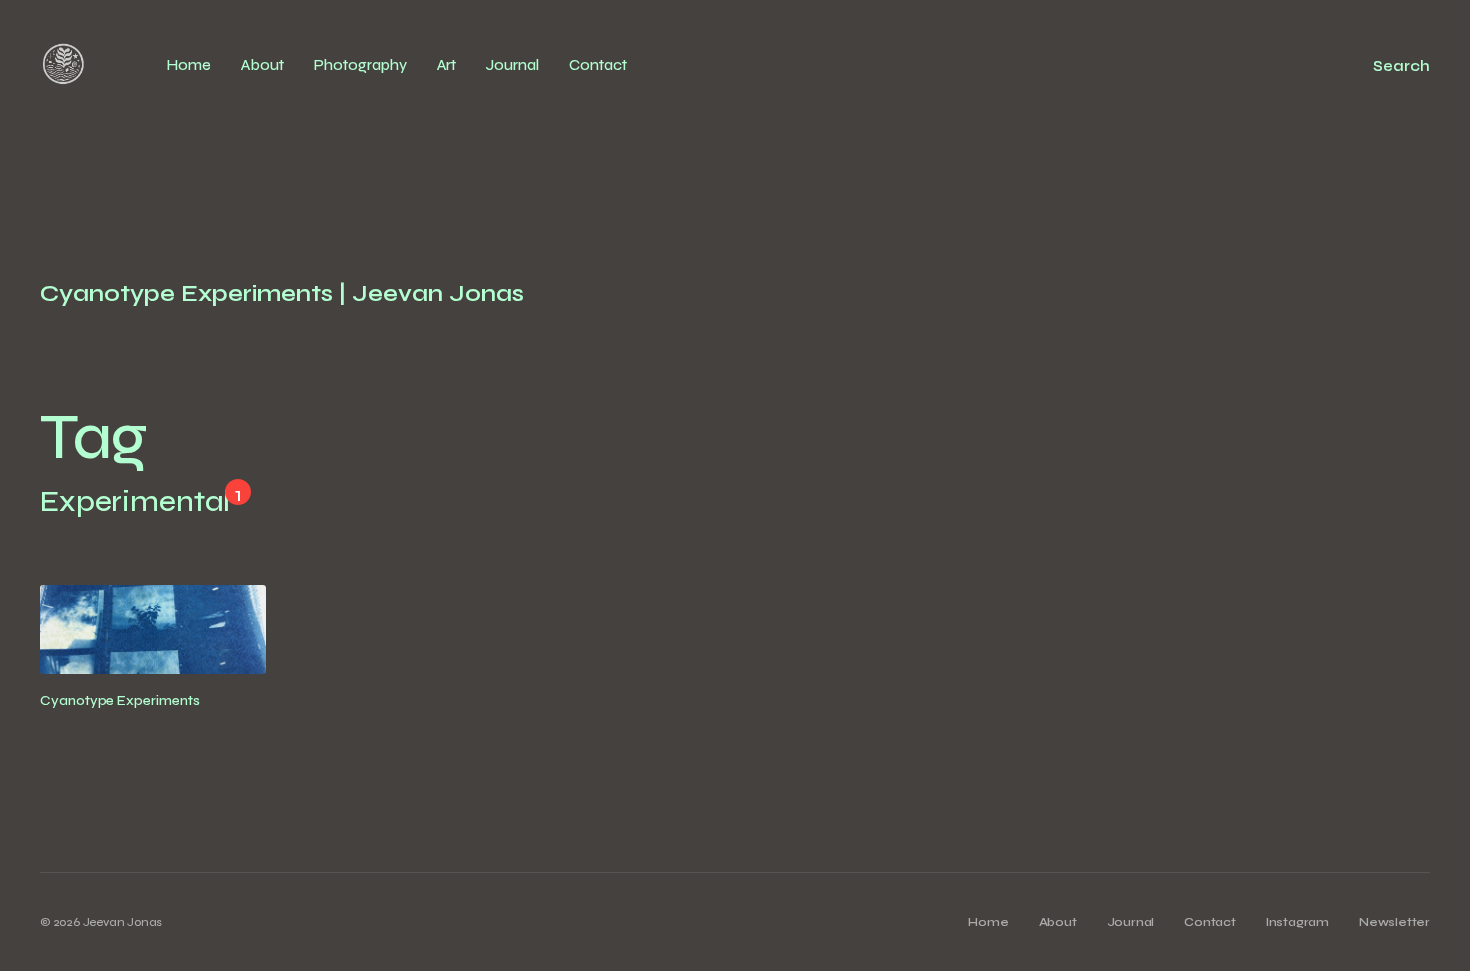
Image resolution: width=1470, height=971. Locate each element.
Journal (512, 66)
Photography (360, 66)
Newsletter (1394, 922)
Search (1401, 66)
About (262, 66)
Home (189, 66)
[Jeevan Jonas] (63, 66)
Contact (598, 66)
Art (446, 66)
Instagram (1297, 922)
